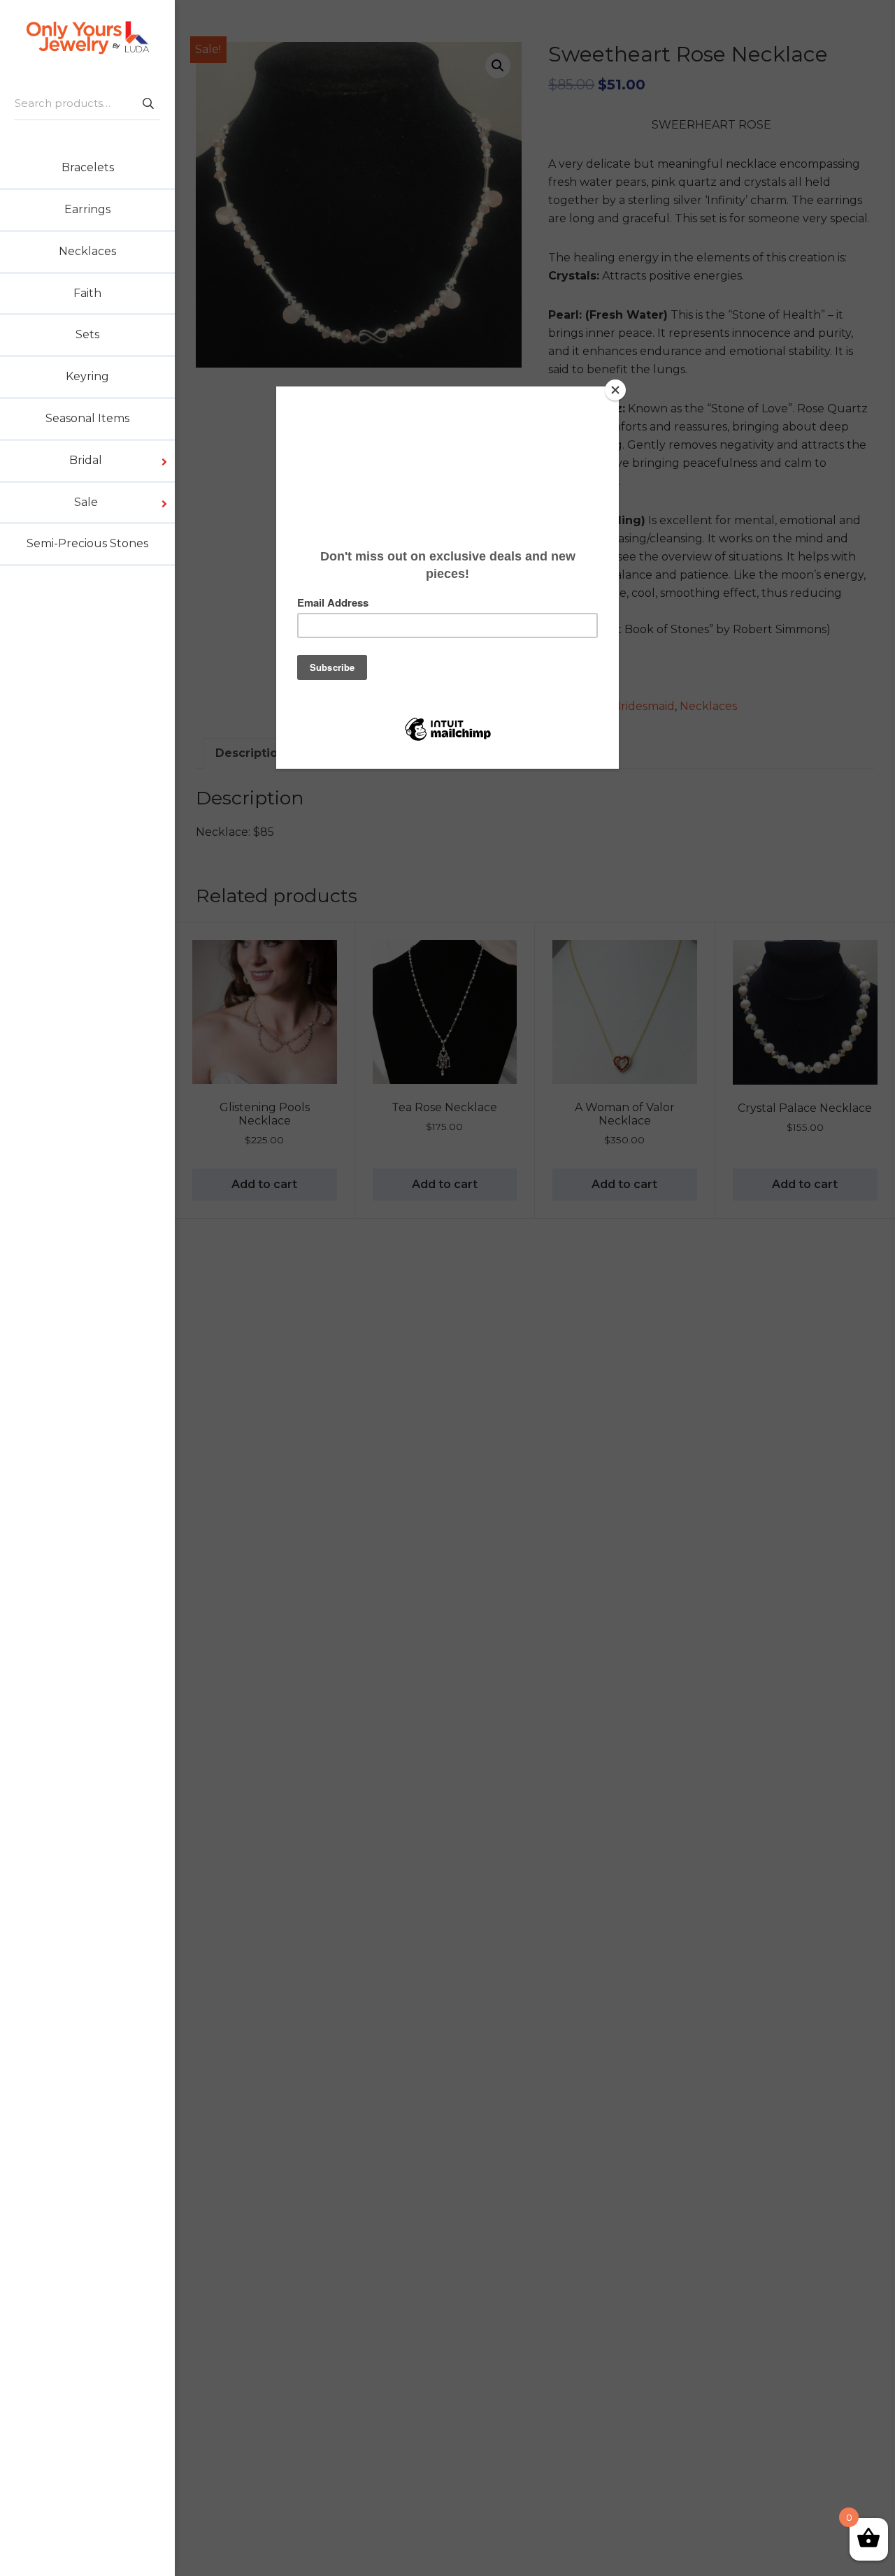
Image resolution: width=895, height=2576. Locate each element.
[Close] (615, 390)
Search (148, 103)
